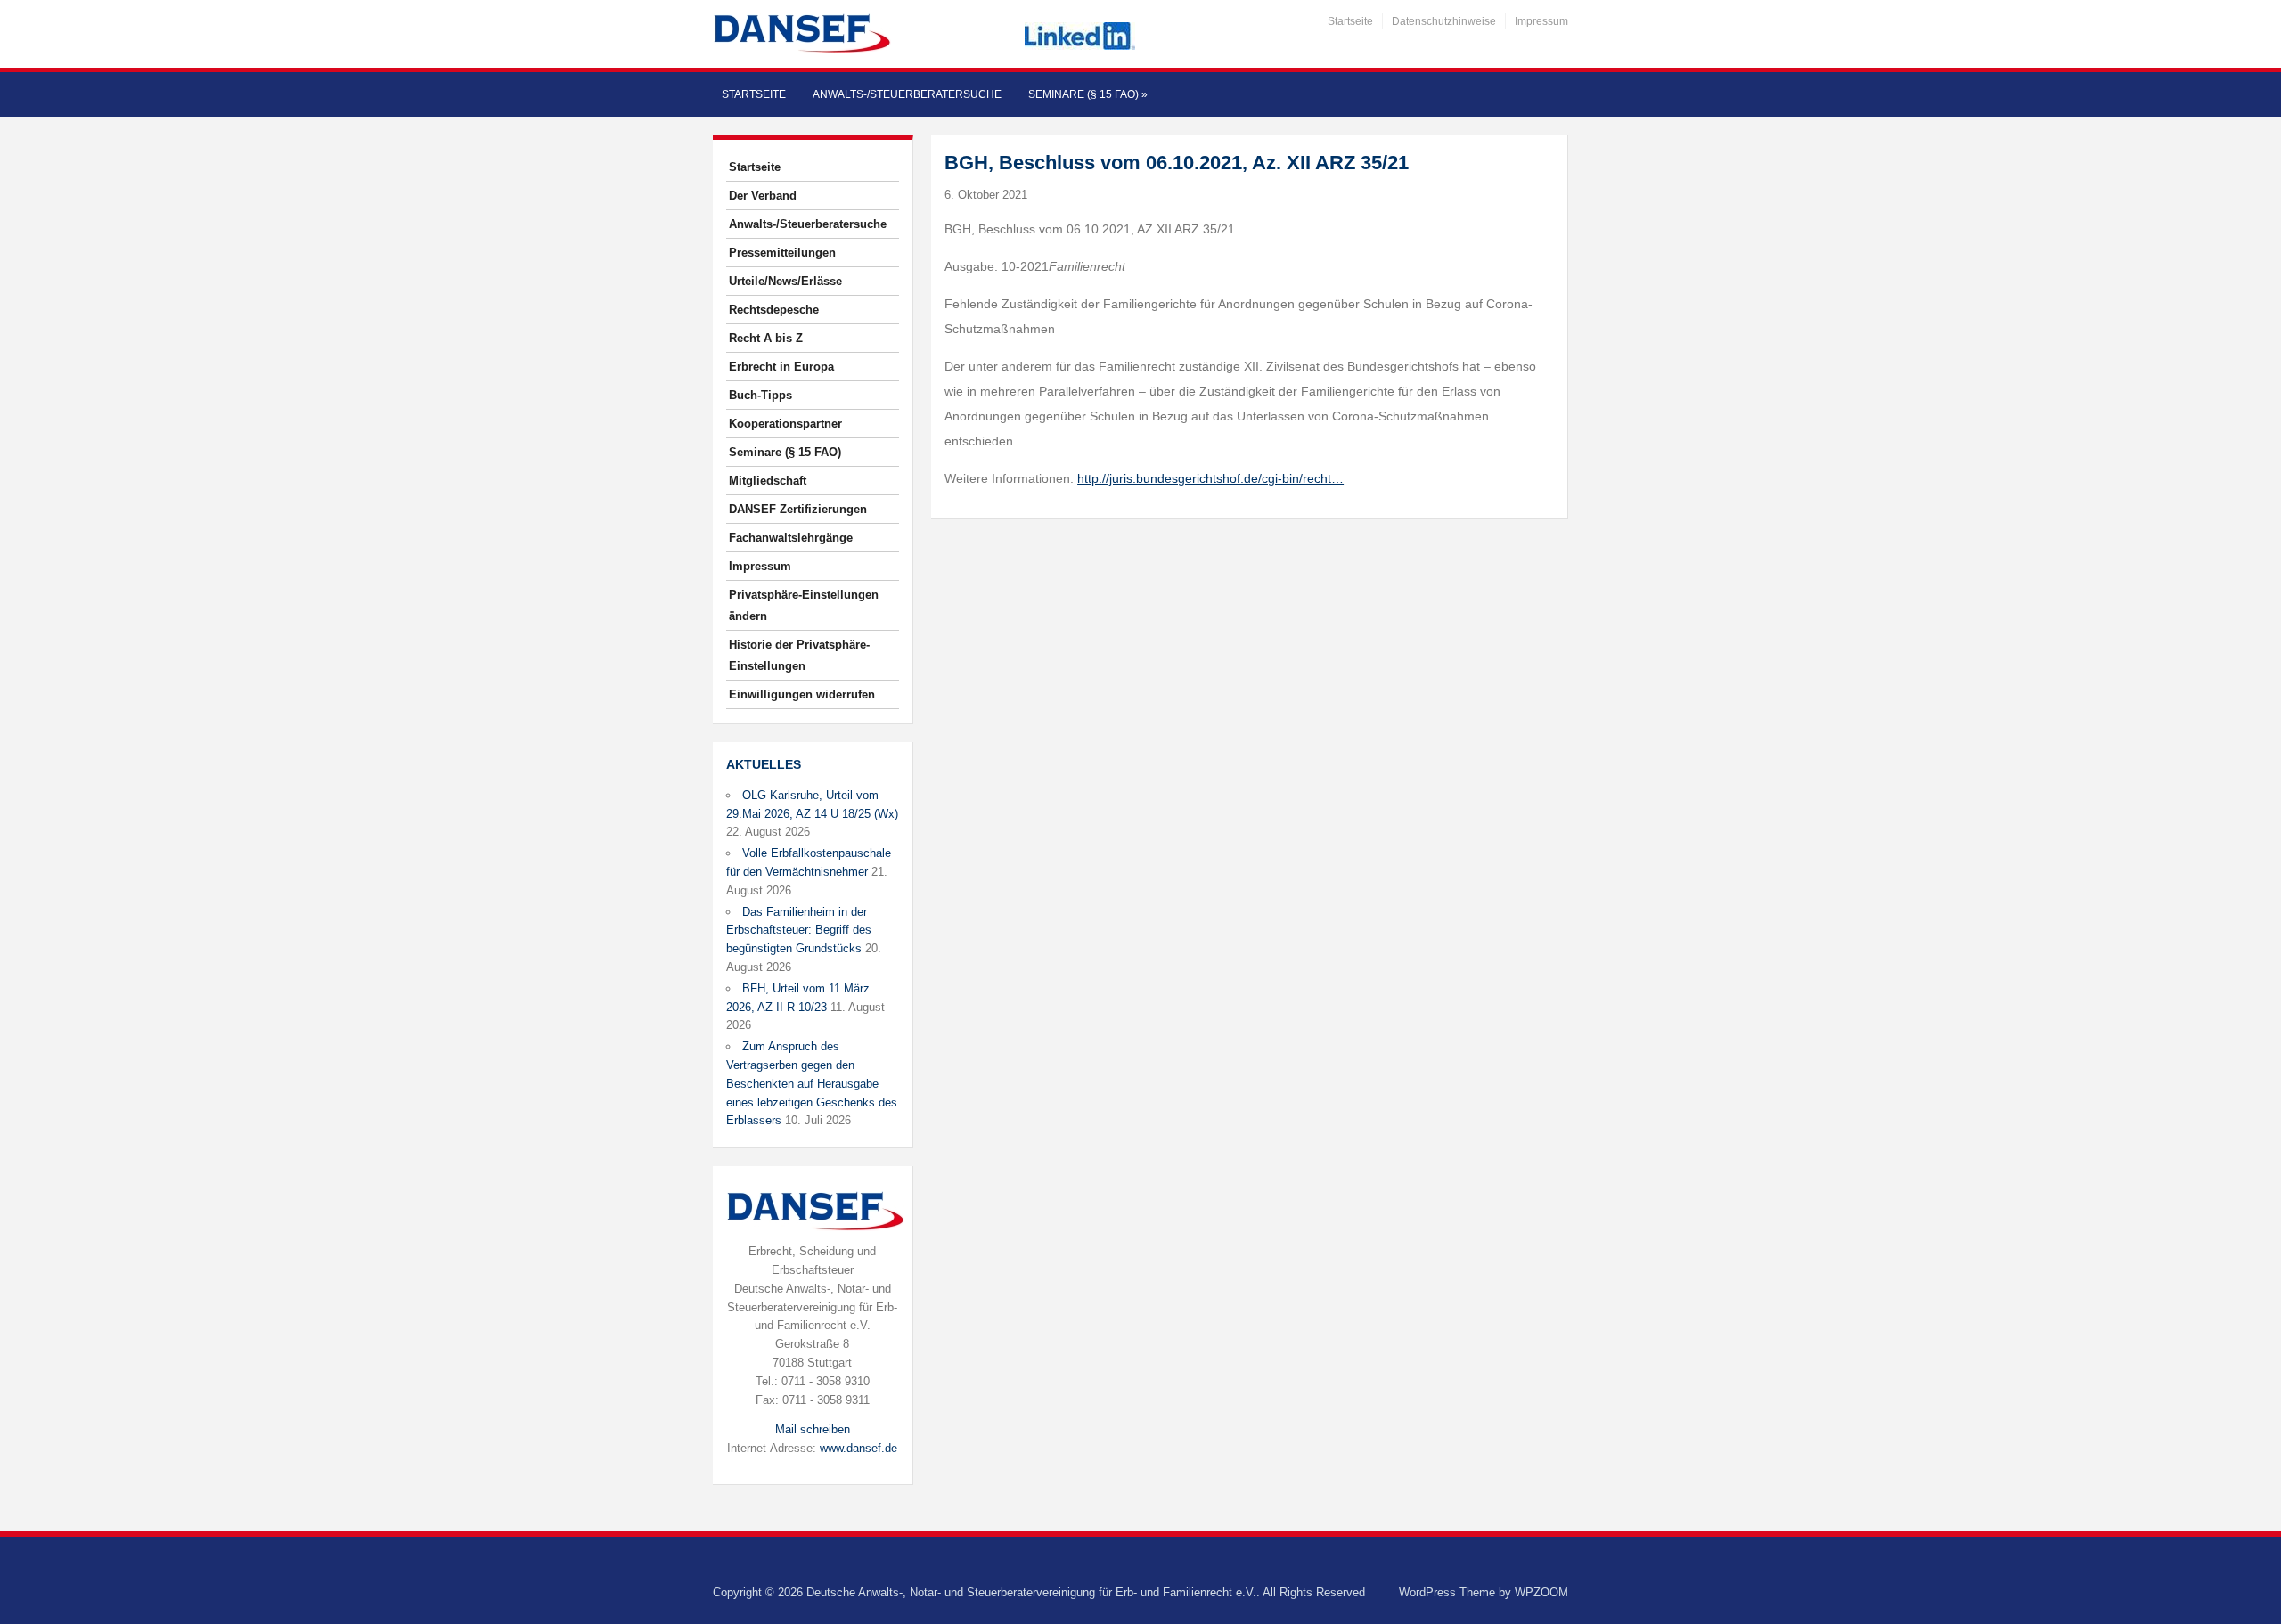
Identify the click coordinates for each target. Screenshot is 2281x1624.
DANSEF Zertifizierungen (798, 509)
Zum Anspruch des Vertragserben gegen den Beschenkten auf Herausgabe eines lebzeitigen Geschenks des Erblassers (812, 1083)
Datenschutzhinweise (1444, 21)
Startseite (1350, 21)
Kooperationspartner (785, 424)
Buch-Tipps (760, 395)
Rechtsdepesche (774, 310)
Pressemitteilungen (782, 253)
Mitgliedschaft (768, 481)
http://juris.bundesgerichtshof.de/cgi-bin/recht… (1210, 478)
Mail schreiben (813, 1429)
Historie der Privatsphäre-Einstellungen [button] (799, 655)
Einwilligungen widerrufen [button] (802, 694)
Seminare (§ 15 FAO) (1088, 94)
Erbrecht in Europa (781, 367)
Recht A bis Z (766, 338)
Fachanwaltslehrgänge (791, 538)
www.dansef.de (858, 1448)
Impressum (1541, 21)
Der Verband (763, 196)
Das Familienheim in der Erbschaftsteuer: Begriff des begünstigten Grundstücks (799, 930)
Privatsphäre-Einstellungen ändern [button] (804, 605)
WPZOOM (1541, 1592)
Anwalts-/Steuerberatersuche (907, 94)
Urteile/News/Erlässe (785, 281)
